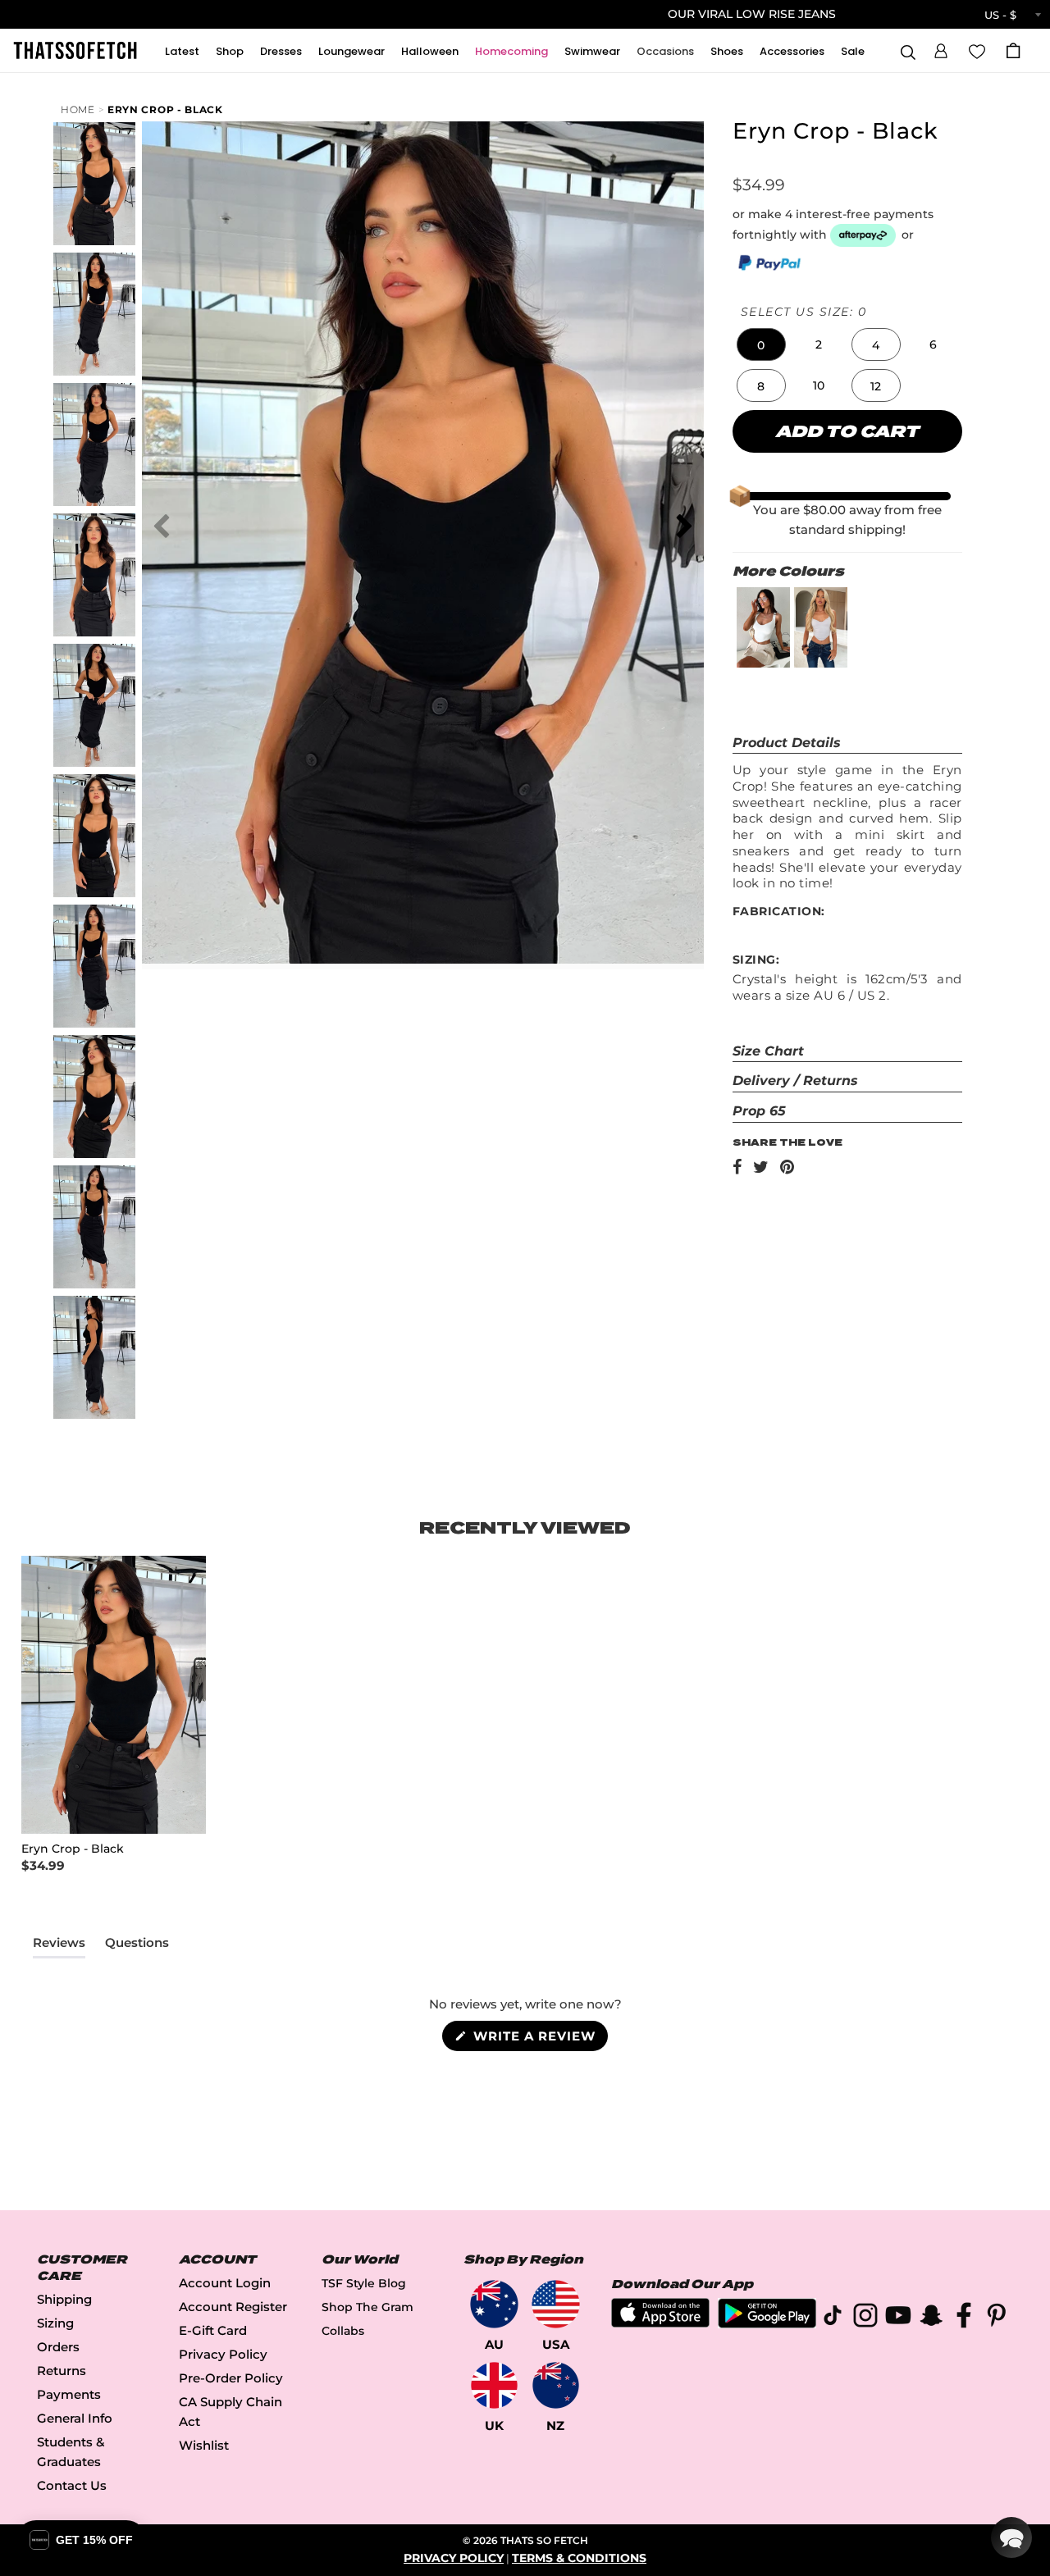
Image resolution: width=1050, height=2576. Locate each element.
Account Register (233, 2307)
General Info (75, 2418)
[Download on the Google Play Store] (767, 2324)
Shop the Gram (367, 2307)
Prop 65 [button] (759, 1111)
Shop (230, 51)
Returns (62, 2371)
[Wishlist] (977, 50)
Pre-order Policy (231, 2378)
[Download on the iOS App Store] (660, 2323)
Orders (58, 2347)
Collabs (343, 2331)
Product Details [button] (787, 743)
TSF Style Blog (364, 2283)
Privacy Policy (223, 2354)
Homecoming (511, 51)
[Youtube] (898, 2318)
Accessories (792, 51)
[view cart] (1013, 50)
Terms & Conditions (579, 2558)
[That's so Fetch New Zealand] (556, 2385)
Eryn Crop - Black (165, 109)
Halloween (430, 51)
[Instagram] (865, 2318)
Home (78, 109)
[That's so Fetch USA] (556, 2304)
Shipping (64, 2299)
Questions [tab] (137, 1946)
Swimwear (592, 51)
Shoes (727, 51)
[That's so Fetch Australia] (494, 2304)
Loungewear (352, 51)
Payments (69, 2394)
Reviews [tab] (59, 1946)
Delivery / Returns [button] (795, 1081)
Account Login (225, 2283)
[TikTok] (833, 2318)
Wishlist (204, 2445)
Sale (853, 51)
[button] (941, 48)
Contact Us (72, 2485)
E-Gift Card (213, 2330)
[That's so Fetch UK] (494, 2385)
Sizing (55, 2323)
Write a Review (539, 2039)
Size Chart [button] (768, 1051)
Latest (182, 51)
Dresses (281, 51)
